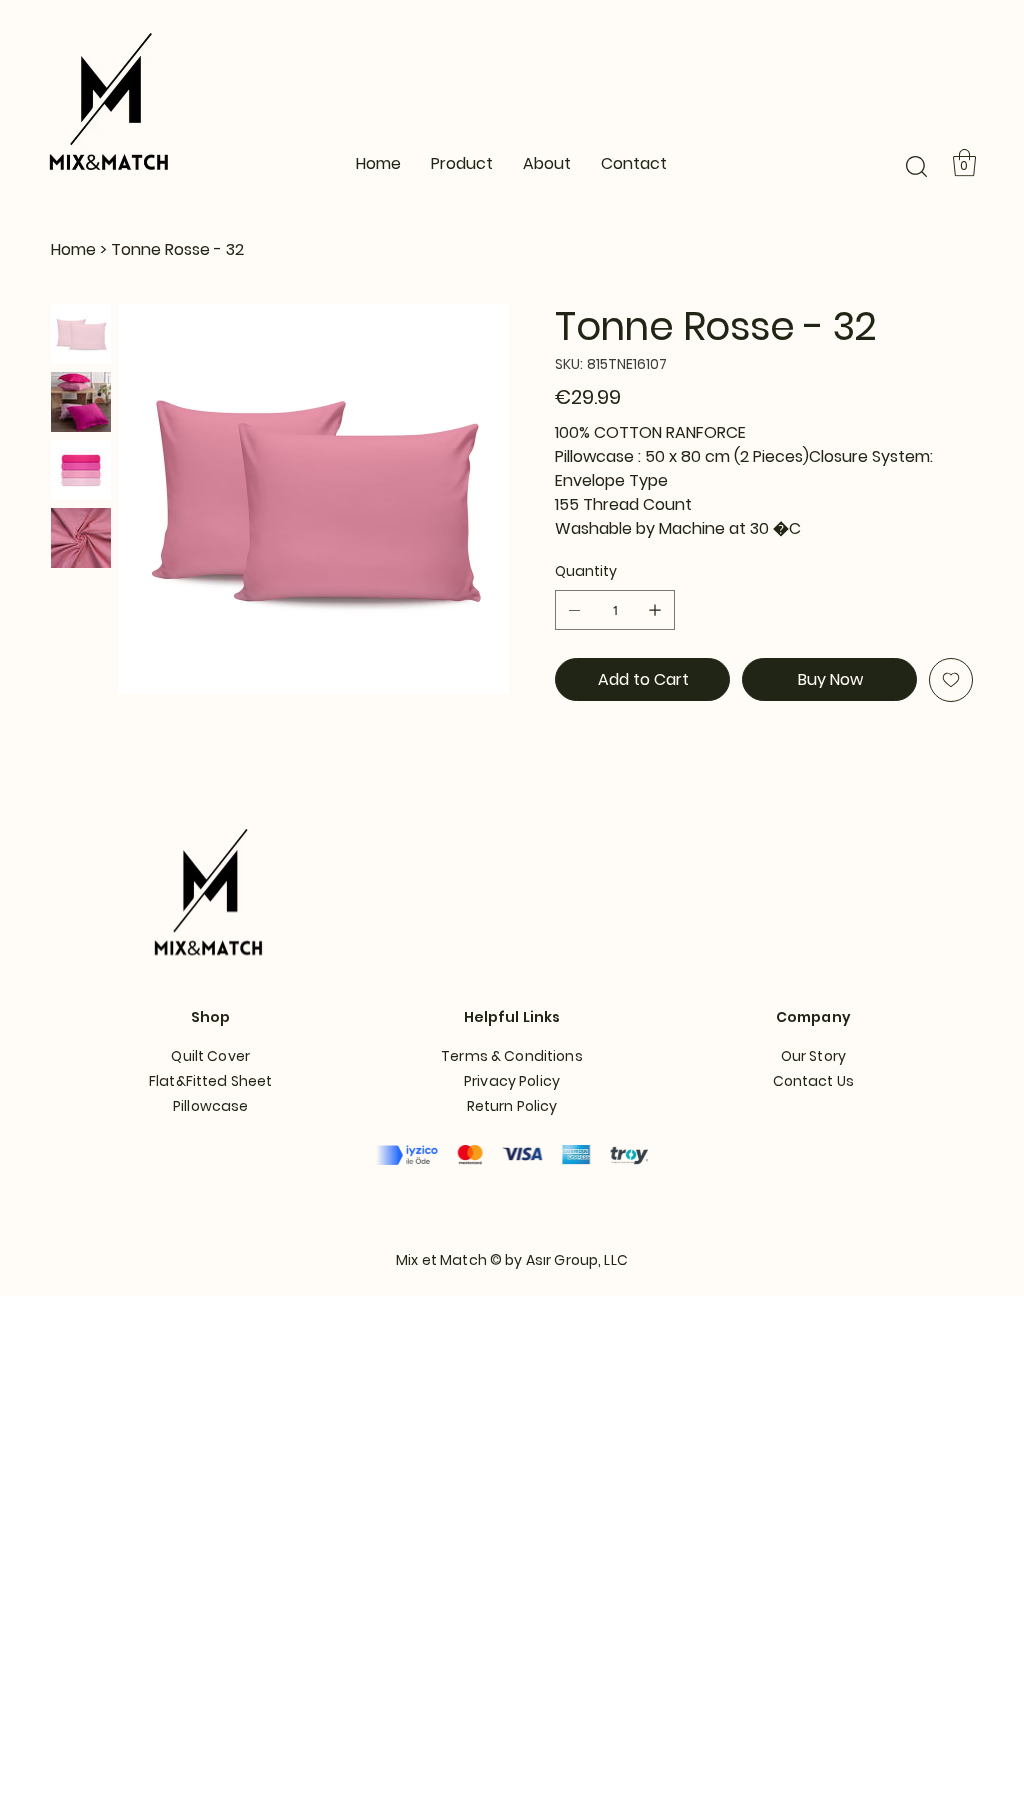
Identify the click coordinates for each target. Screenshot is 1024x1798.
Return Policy (512, 1106)
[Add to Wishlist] (951, 680)
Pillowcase (210, 1106)
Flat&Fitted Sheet (210, 1081)
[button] (916, 166)
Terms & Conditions (512, 1056)
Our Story (813, 1056)
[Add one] (655, 610)
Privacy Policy (512, 1081)
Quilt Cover (210, 1056)
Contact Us (813, 1081)
